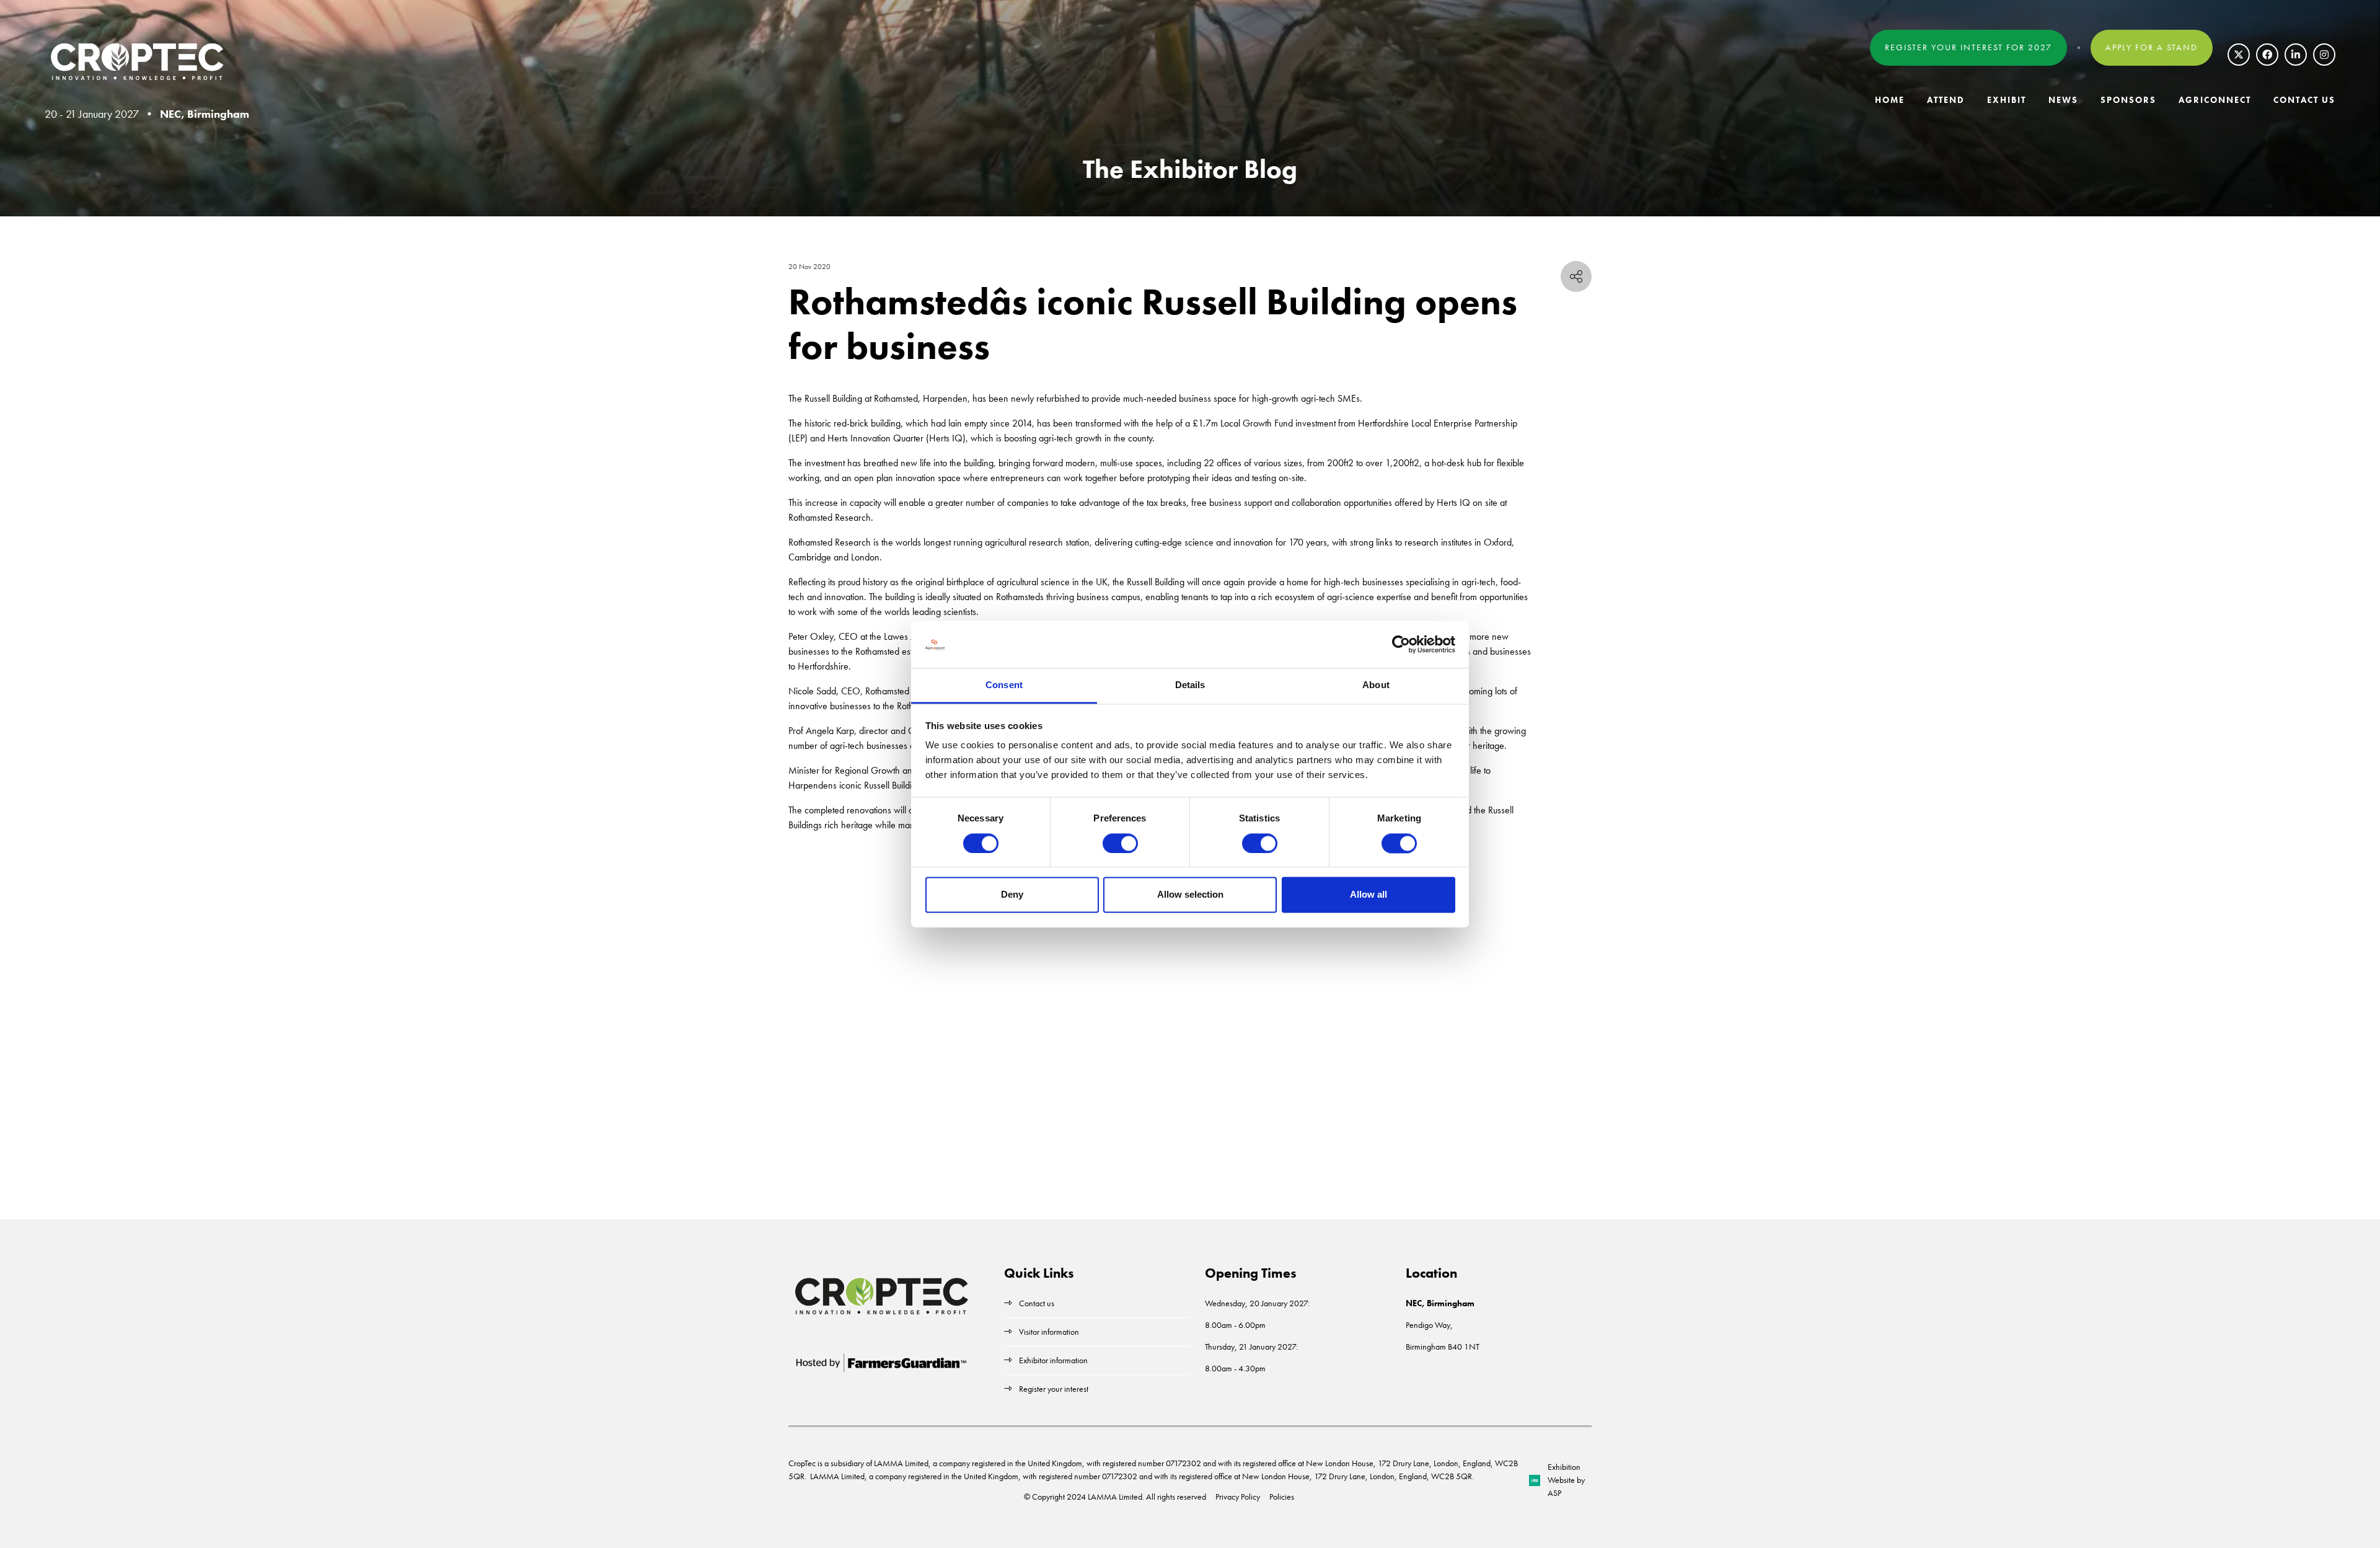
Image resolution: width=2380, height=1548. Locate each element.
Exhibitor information (1053, 1360)
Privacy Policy (1238, 1497)
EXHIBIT (2007, 100)
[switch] (1120, 843)
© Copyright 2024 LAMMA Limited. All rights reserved (1115, 1497)
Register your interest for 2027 (1968, 47)
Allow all (1368, 895)
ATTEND (1946, 100)
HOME (1890, 100)
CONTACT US (2304, 100)
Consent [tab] (1004, 685)
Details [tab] (1190, 685)
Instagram (2324, 55)
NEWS (2063, 100)
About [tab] (1376, 685)
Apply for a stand (2152, 47)
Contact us (1037, 1303)
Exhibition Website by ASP (1566, 1480)
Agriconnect (2215, 100)
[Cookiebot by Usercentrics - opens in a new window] (1401, 644)
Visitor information (1049, 1332)
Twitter (2239, 55)
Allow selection (1190, 895)
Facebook (2267, 55)
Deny (1012, 895)
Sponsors (2128, 100)
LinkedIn (2296, 55)
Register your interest (1055, 1389)
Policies (1282, 1497)
